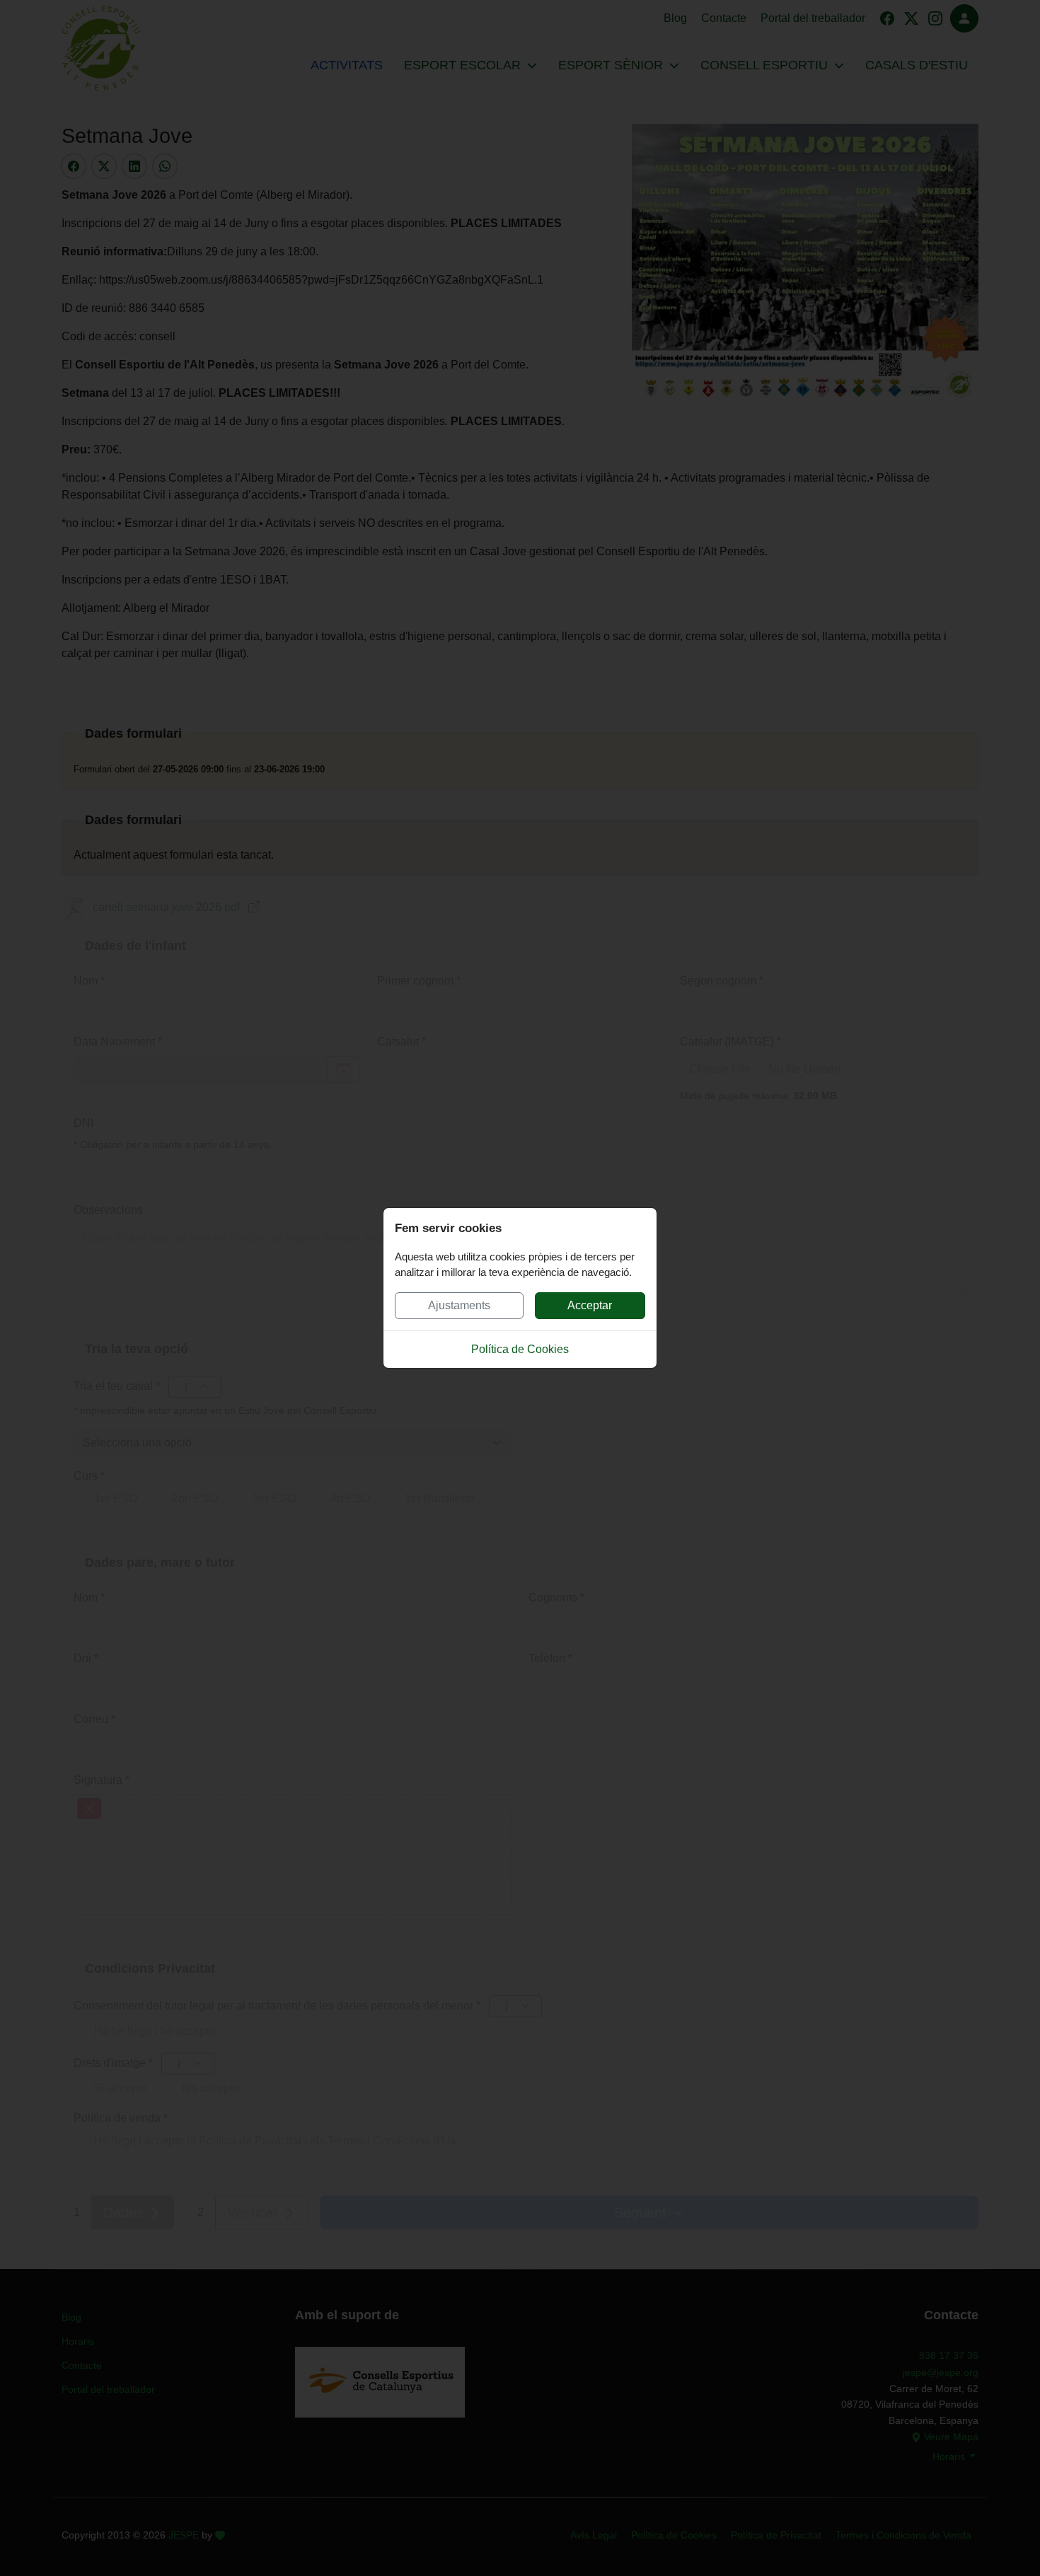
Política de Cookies (520, 1349)
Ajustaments (459, 1305)
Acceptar (590, 1305)
